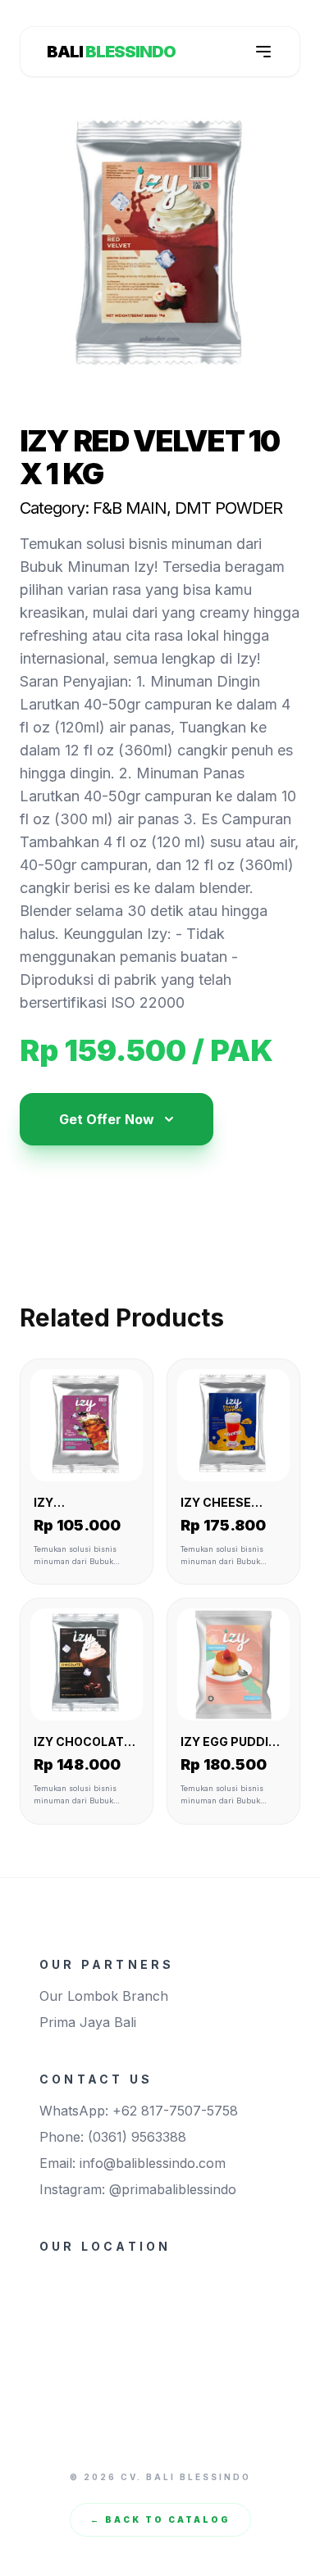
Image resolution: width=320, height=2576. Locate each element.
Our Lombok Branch (104, 1996)
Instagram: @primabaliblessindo (138, 2189)
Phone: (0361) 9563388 (113, 2137)
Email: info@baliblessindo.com (133, 2163)
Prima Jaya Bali (88, 2022)
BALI (111, 52)
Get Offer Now (107, 1119)
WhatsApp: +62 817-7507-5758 (139, 2111)
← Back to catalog (160, 2519)
